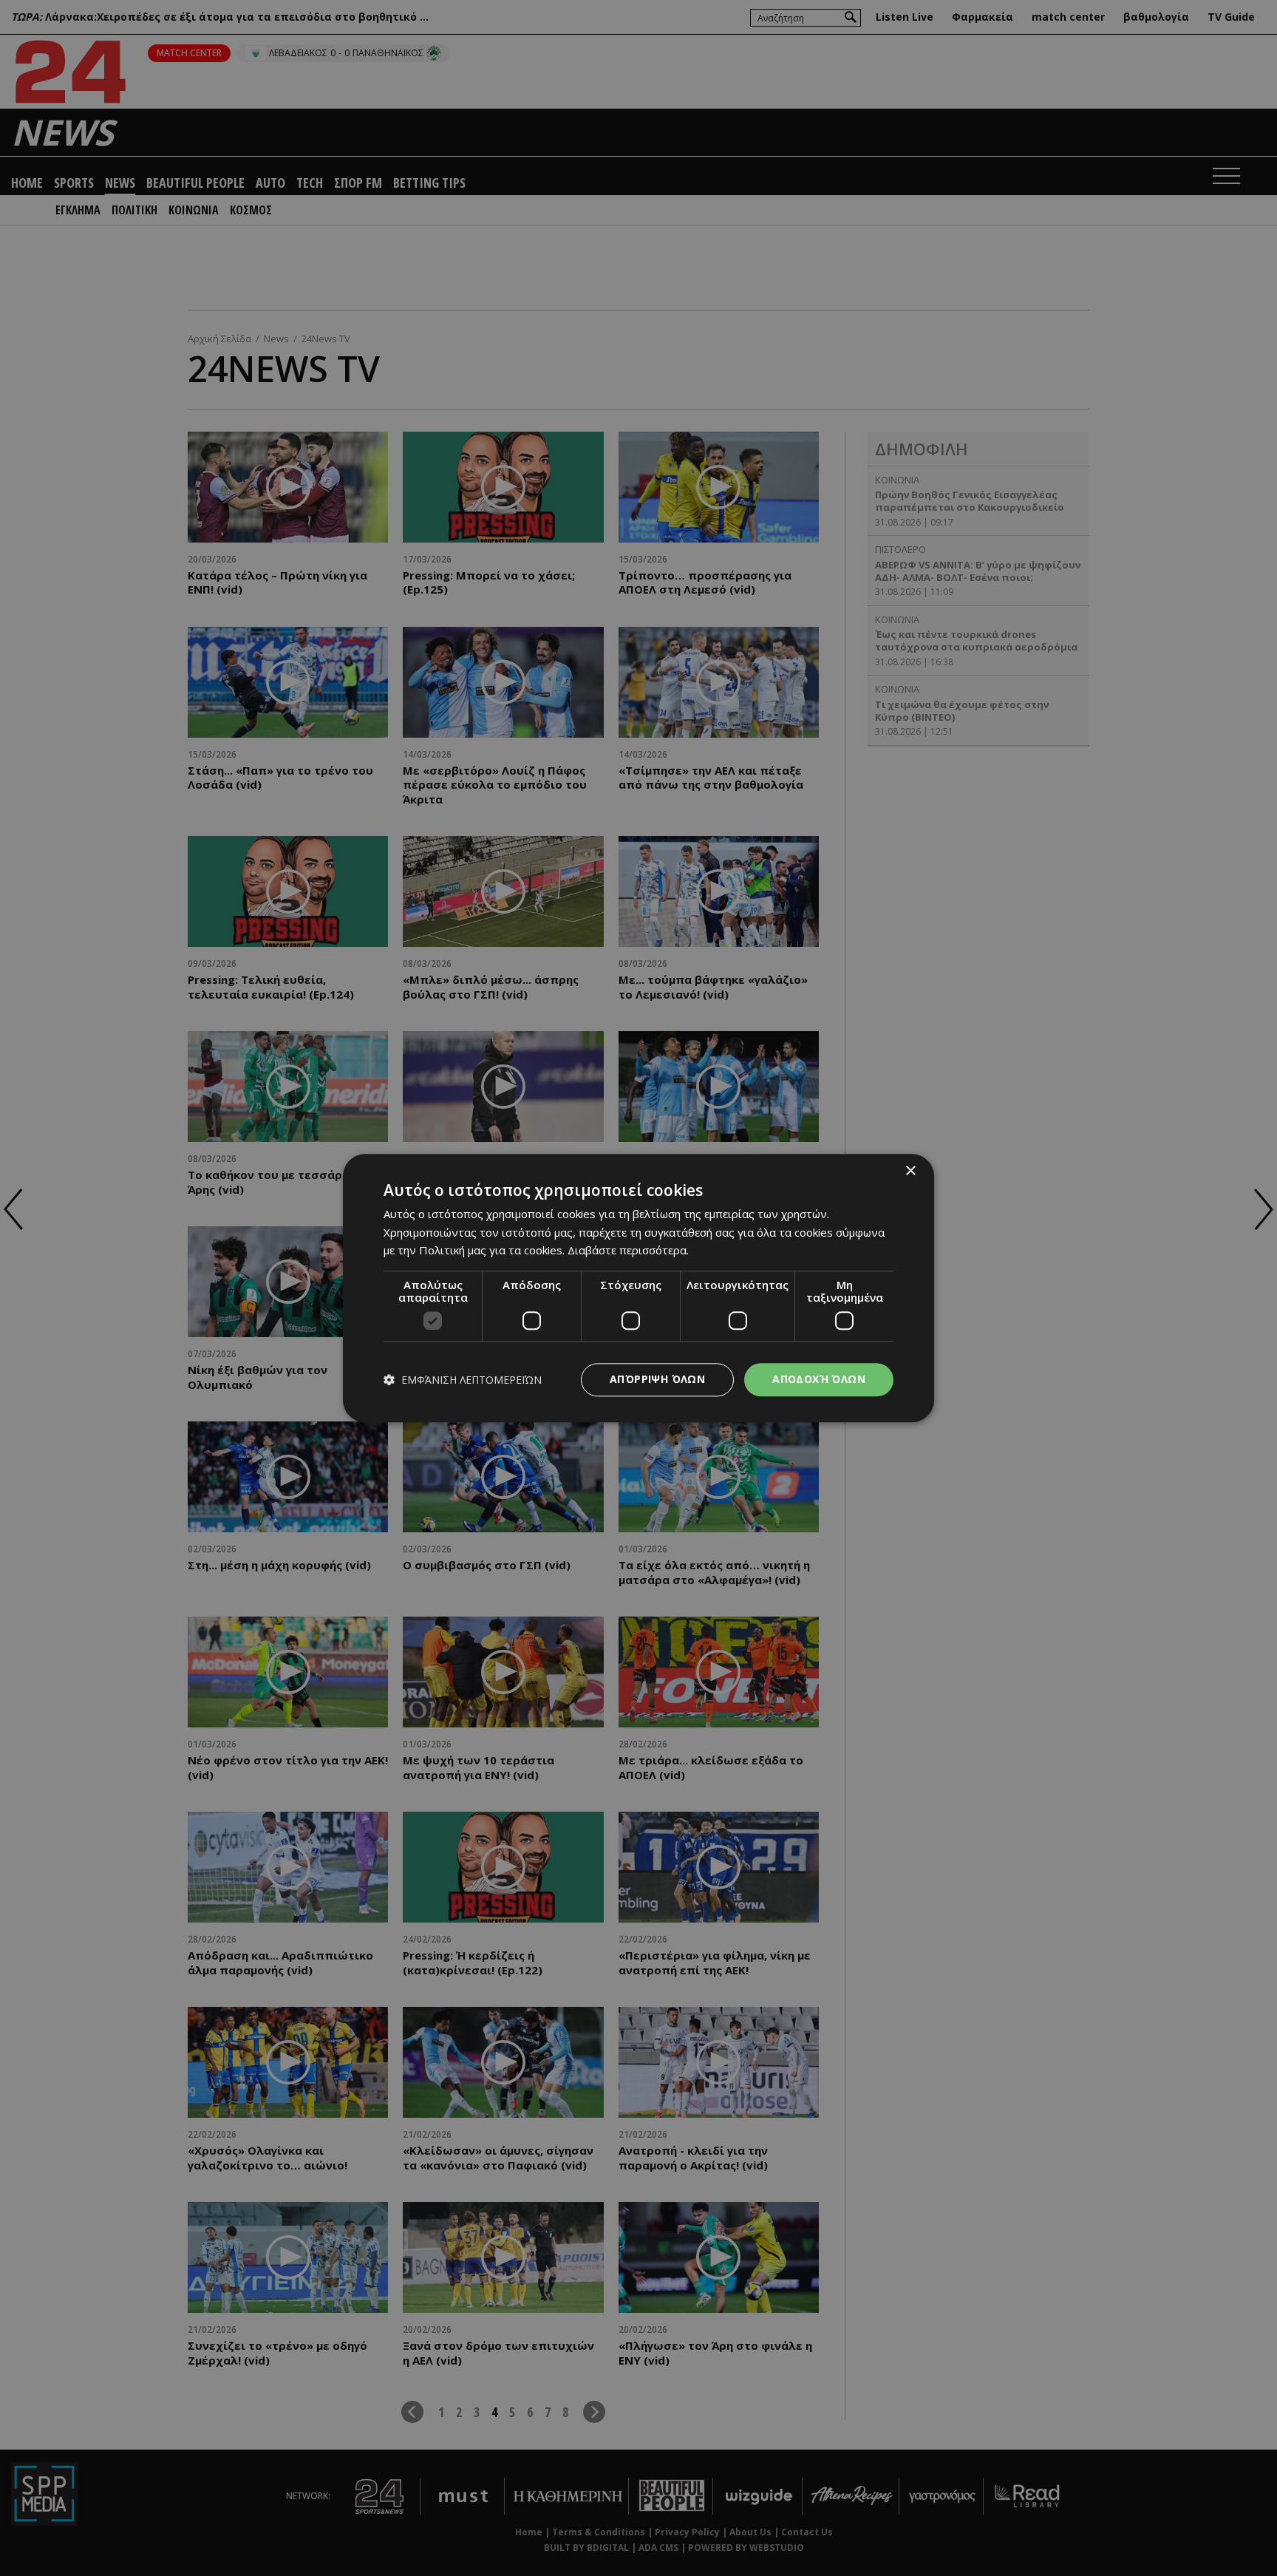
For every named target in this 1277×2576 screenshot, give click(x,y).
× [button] (910, 1171)
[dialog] (638, 1288)
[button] (463, 1380)
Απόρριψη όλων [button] (657, 1379)
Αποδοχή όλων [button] (819, 1379)
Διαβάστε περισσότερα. (628, 1251)
